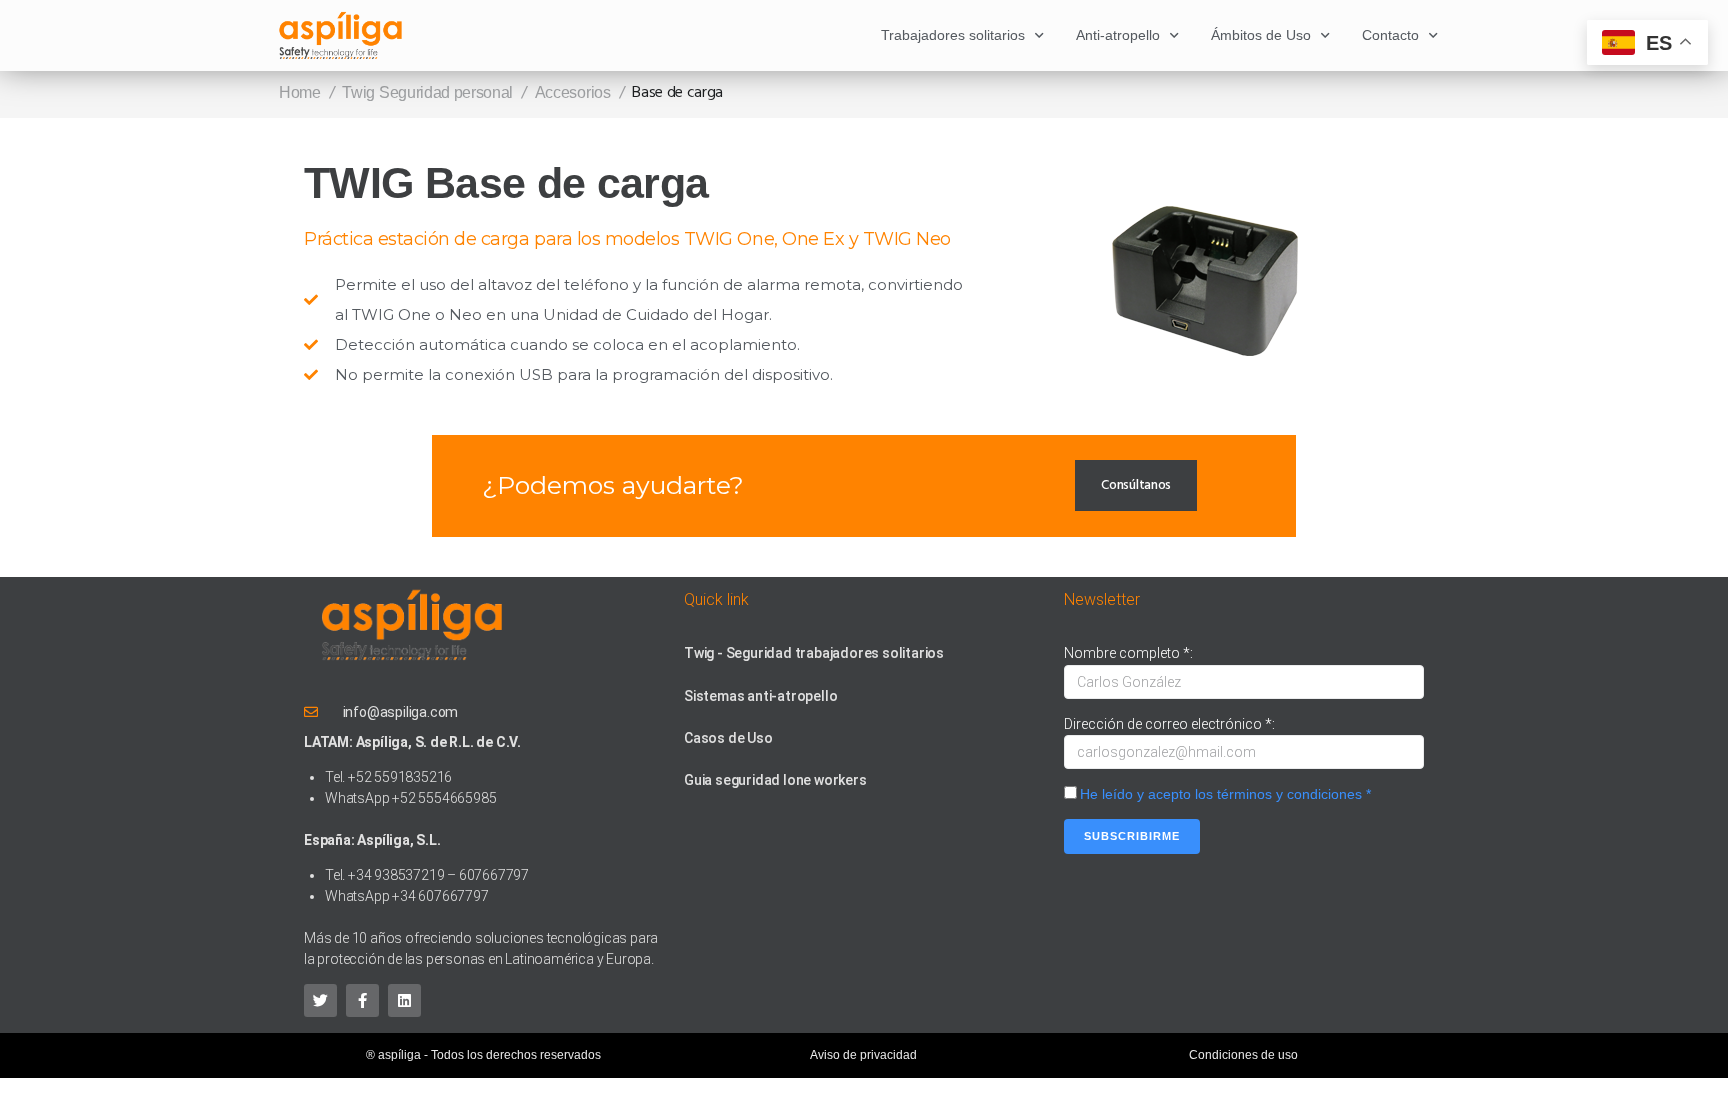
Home (300, 92)
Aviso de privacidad (863, 1055)
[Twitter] (320, 1000)
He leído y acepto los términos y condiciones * (1225, 794)
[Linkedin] (404, 1000)
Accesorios (573, 92)
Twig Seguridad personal (427, 92)
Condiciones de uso (1243, 1055)
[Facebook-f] (362, 1000)
